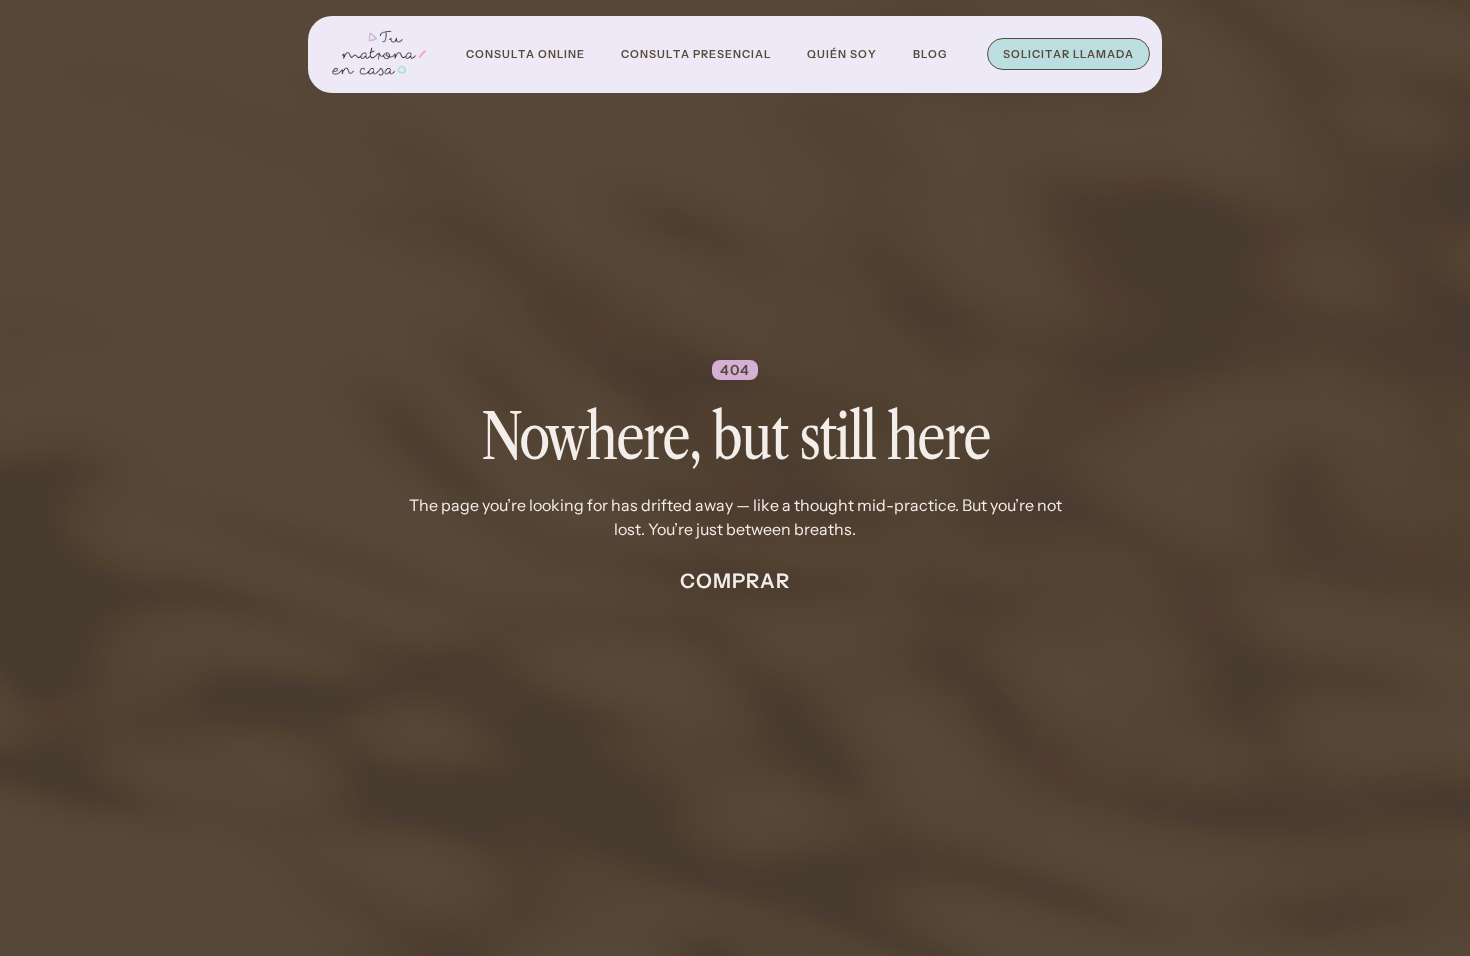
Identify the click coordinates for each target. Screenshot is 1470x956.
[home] (379, 54)
